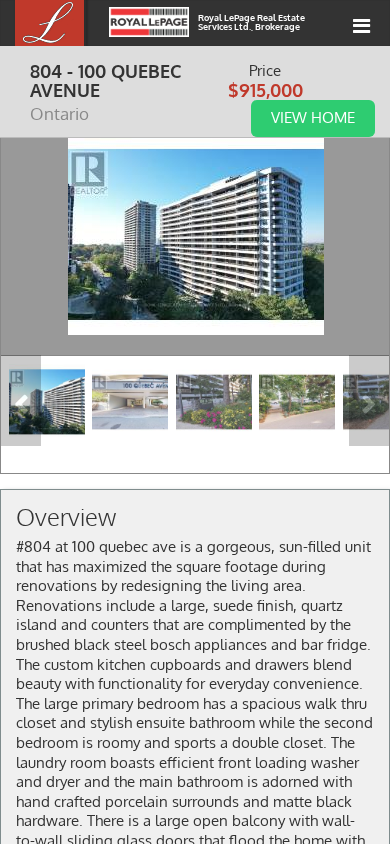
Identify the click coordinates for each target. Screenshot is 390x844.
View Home (313, 117)
